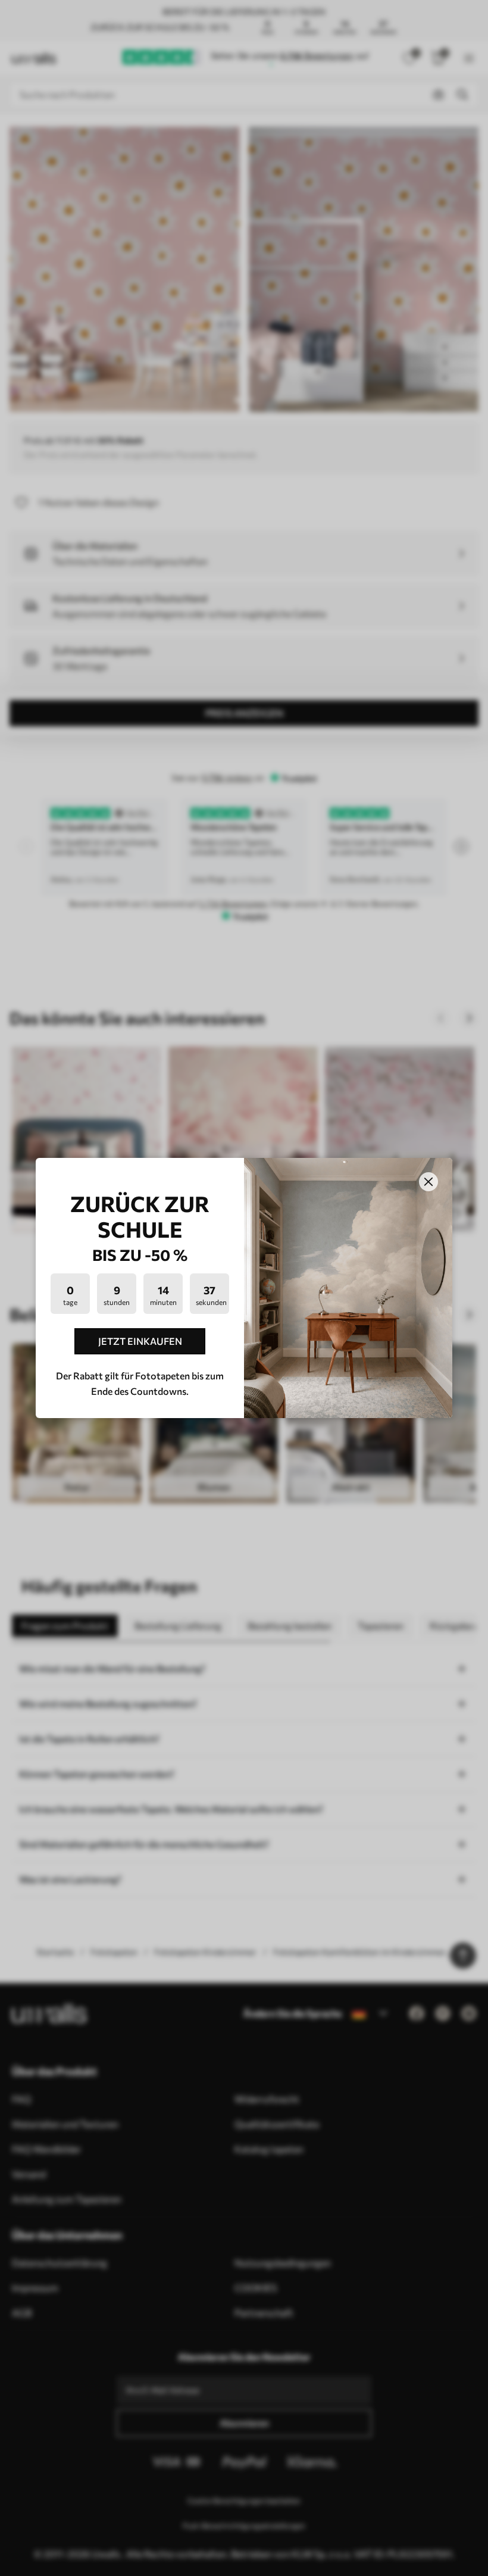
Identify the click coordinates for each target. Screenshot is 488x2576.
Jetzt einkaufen (140, 1341)
